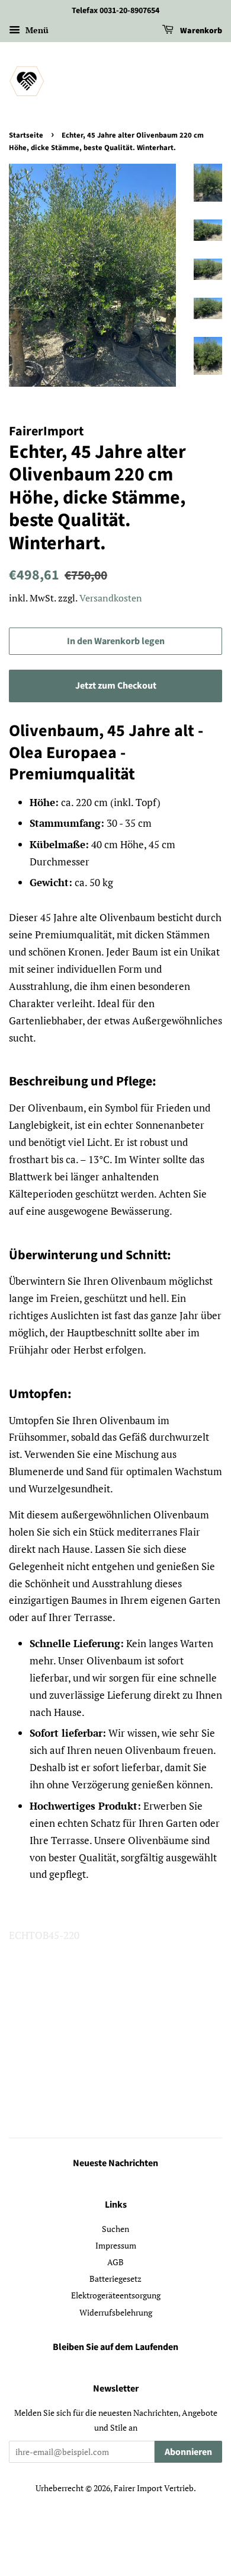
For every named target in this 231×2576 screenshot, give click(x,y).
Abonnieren (188, 2452)
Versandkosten (111, 598)
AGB (115, 2262)
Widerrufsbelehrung (116, 2312)
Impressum (116, 2245)
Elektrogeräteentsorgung (116, 2295)
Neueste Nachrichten (115, 2163)
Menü (36, 30)
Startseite (26, 135)
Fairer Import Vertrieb (154, 2488)
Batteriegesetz (115, 2279)
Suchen (115, 2229)
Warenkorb (200, 31)
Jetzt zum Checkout (116, 686)
